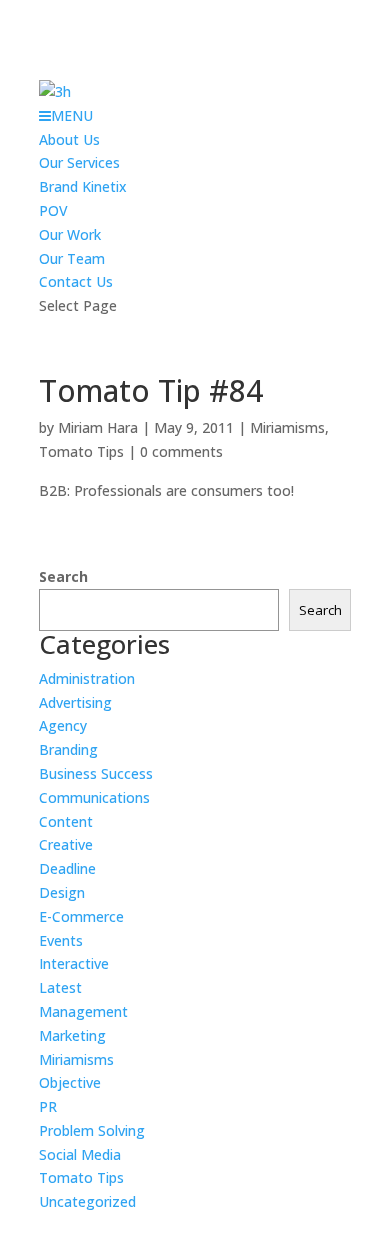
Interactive (74, 963)
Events (61, 940)
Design (62, 892)
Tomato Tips (81, 451)
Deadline (67, 868)
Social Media (80, 1154)
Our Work (70, 234)
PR (48, 1106)
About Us (69, 139)
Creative (66, 844)
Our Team (72, 258)
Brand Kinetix (83, 186)
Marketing (72, 1035)
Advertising (75, 702)
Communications (94, 797)
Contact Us (76, 281)
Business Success (96, 773)
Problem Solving (92, 1130)
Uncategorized (87, 1201)
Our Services (79, 162)
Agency (63, 725)
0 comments (181, 451)
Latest (60, 987)
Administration (87, 678)
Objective (70, 1082)
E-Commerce (81, 916)
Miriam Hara (98, 427)
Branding (68, 749)
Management (83, 1011)
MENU (72, 115)
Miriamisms (287, 427)
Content (66, 821)
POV (53, 210)
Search (63, 576)
